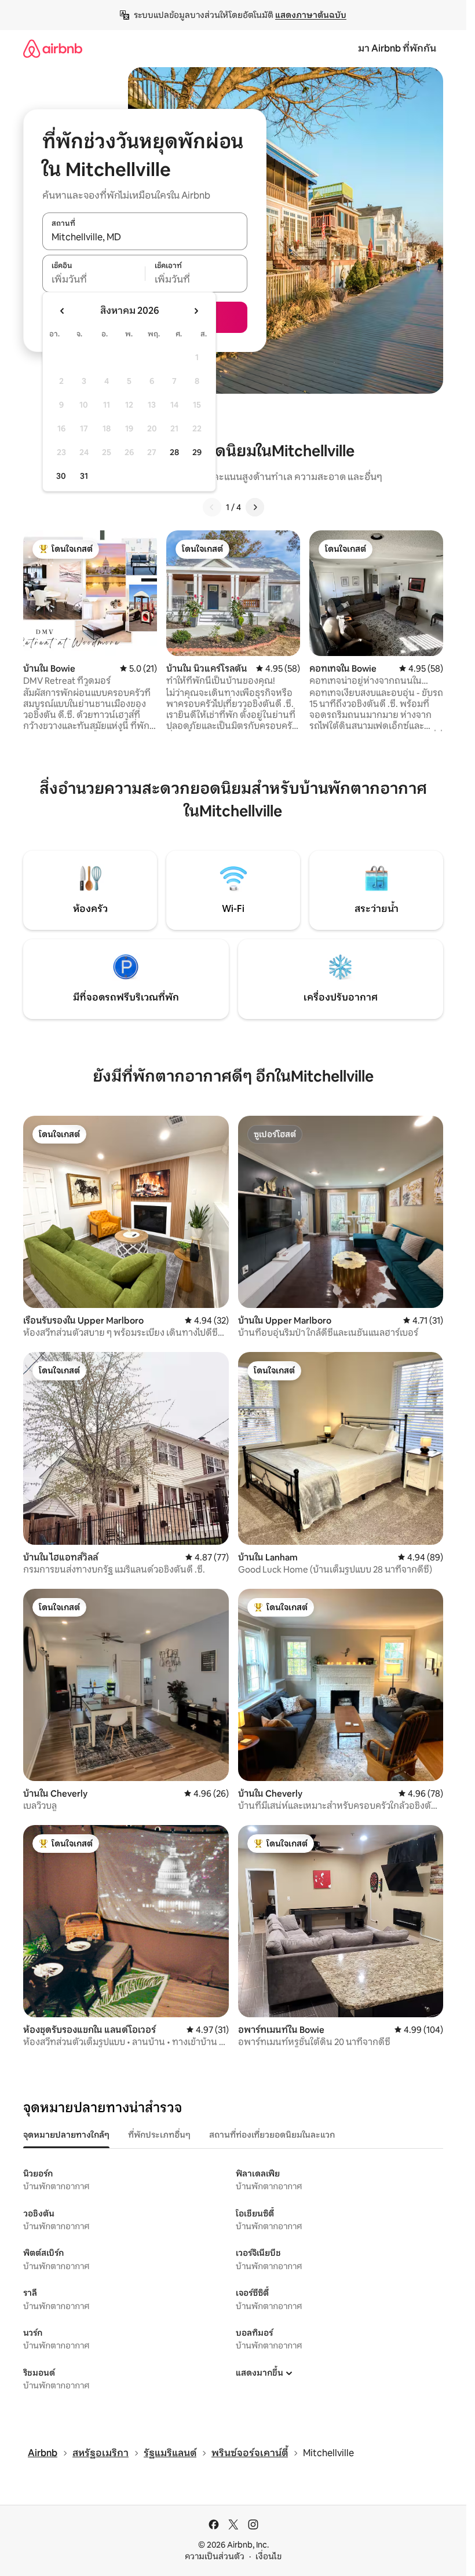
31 (84, 476)
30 (61, 476)
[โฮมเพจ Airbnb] (53, 48)
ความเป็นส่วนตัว (215, 2556)
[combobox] (145, 237)
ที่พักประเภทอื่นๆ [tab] (159, 2135)
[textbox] (94, 280)
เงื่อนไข (268, 2556)
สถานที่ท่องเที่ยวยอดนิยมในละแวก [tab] (272, 2135)
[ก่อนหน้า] (212, 507)
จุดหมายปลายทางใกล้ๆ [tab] (66, 2135)
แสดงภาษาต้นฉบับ (311, 15)
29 (197, 452)
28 (174, 452)
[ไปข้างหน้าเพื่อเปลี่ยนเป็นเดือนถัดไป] (196, 311)
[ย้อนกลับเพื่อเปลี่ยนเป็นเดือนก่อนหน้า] (63, 311)
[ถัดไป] (255, 507)
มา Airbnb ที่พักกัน (397, 48)
